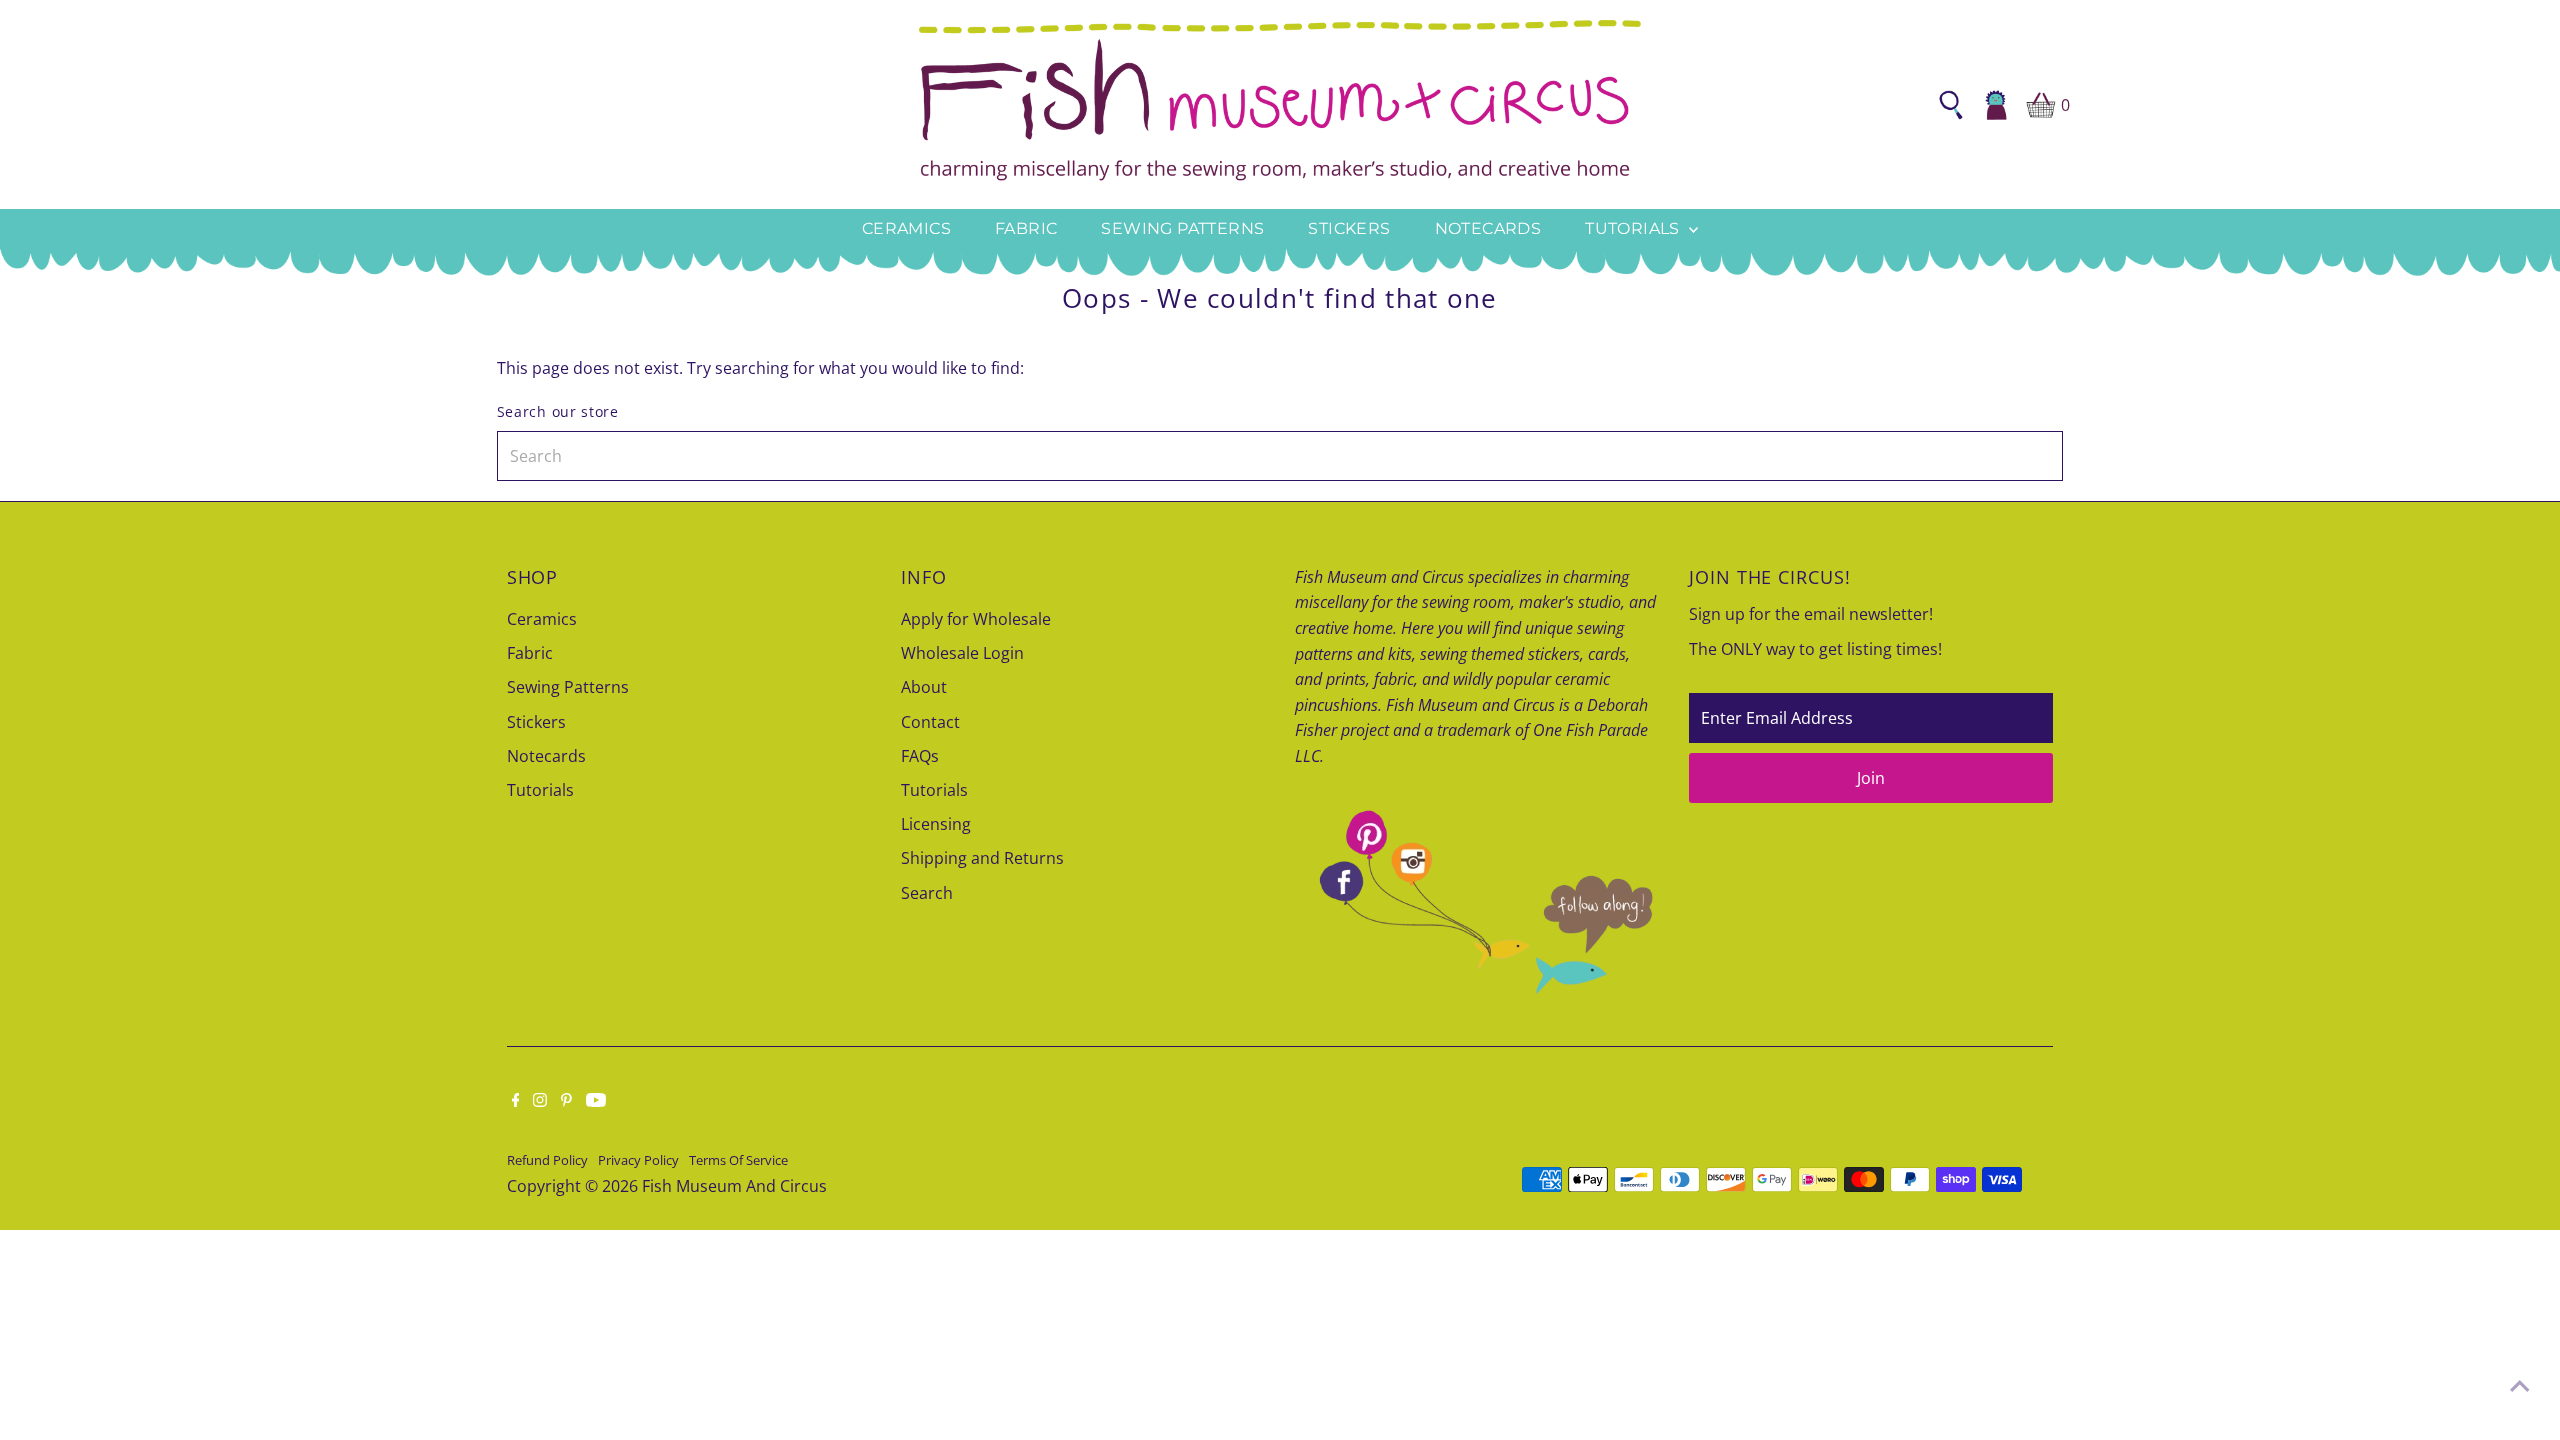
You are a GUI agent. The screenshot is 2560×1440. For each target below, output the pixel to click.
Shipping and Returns (982, 858)
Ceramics (906, 228)
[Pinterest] (566, 1101)
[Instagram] (540, 1101)
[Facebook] (516, 1101)
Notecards (1488, 228)
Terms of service (738, 1160)
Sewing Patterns (1182, 228)
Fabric (1026, 228)
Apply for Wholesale (976, 619)
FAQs (920, 756)
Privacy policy (638, 1160)
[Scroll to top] (2520, 1385)
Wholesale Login (962, 653)
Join (1871, 778)
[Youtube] (596, 1101)
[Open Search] (1951, 105)
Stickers (1349, 228)
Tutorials (1634, 228)
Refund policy (547, 1160)
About (924, 687)
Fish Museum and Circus (734, 1186)
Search (927, 893)
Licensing (936, 824)
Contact (930, 722)
